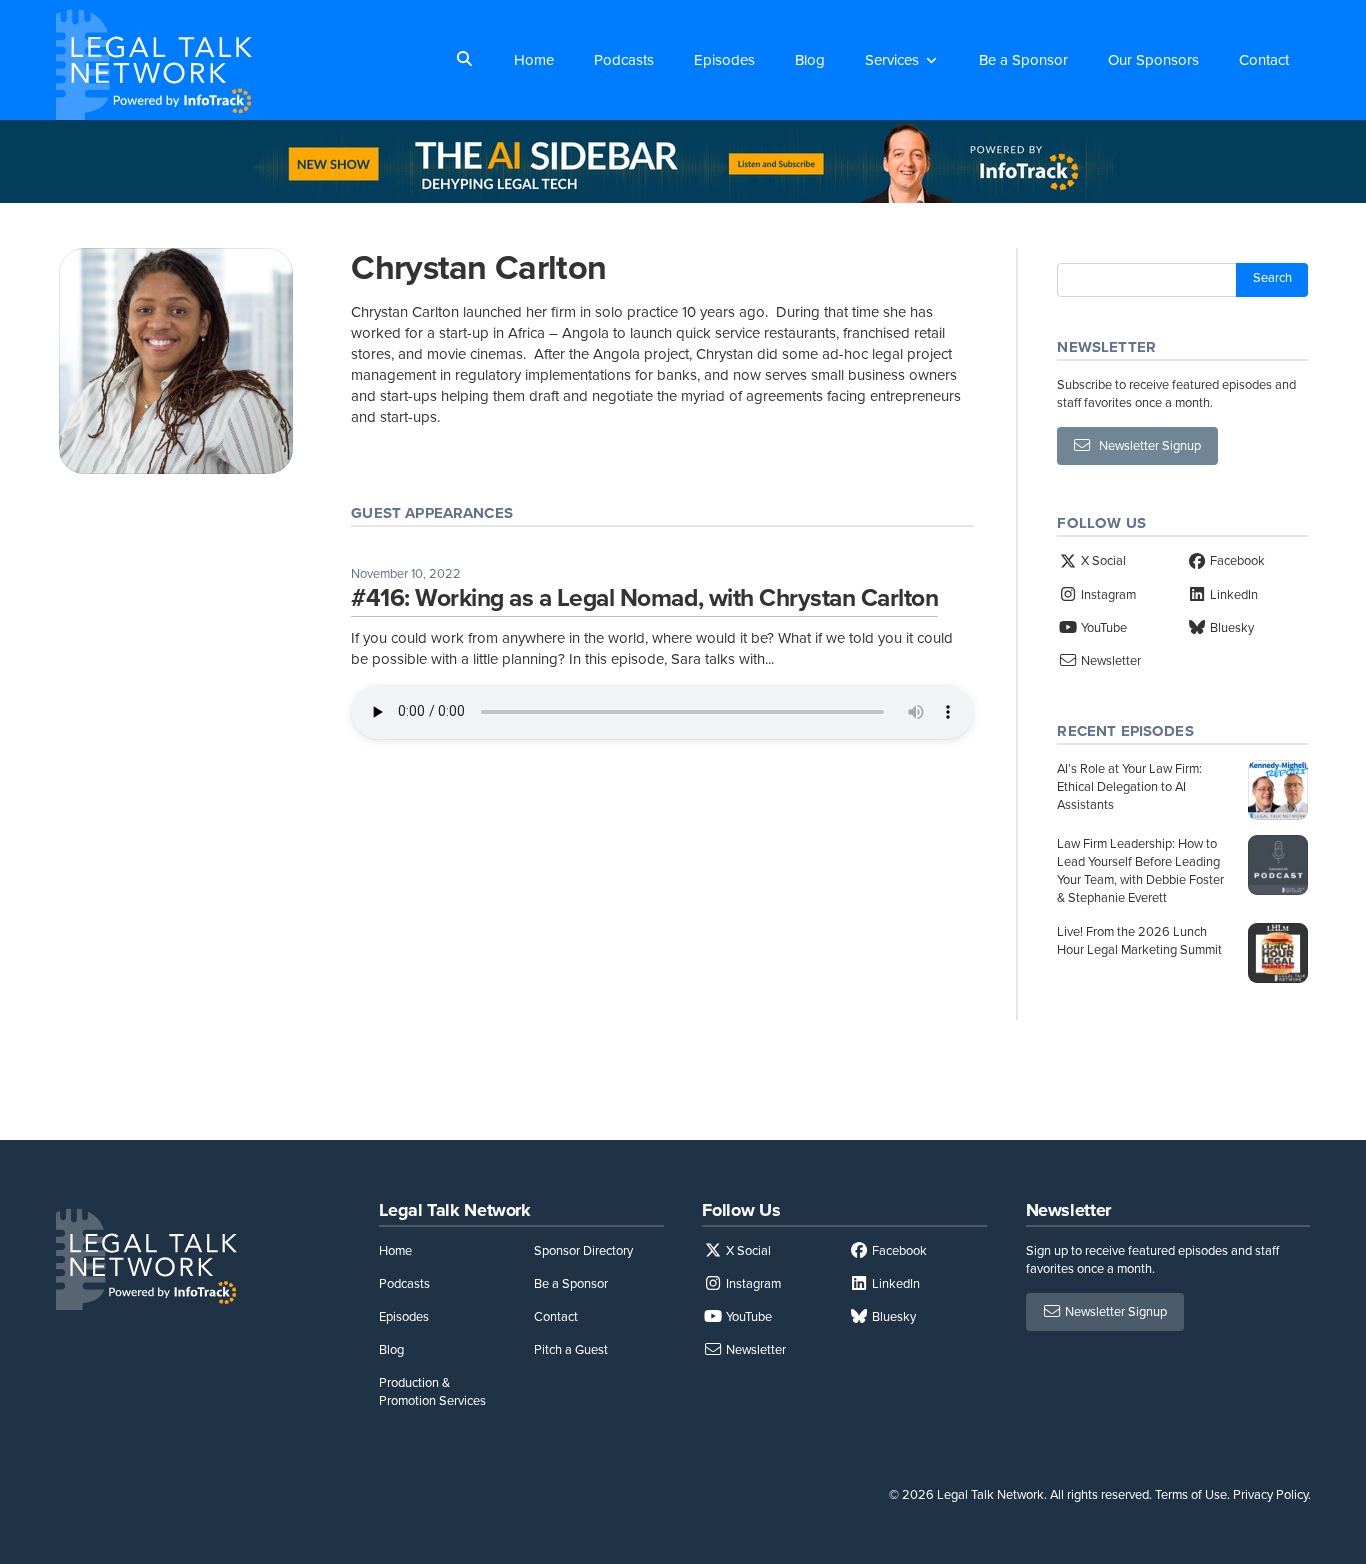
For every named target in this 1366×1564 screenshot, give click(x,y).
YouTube (1102, 627)
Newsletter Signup (1145, 445)
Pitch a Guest (571, 1349)
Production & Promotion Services (432, 1391)
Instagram (1107, 594)
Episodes (724, 60)
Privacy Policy (1270, 1494)
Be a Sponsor (1023, 60)
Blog (810, 60)
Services (892, 60)
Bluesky (1230, 627)
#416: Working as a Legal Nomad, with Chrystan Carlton (644, 597)
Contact (1264, 60)
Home (534, 60)
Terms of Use (1191, 1494)
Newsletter (1109, 660)
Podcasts (624, 60)
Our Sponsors (1153, 60)
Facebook (1236, 560)
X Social (1102, 560)
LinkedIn (1232, 594)
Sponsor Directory (583, 1250)
